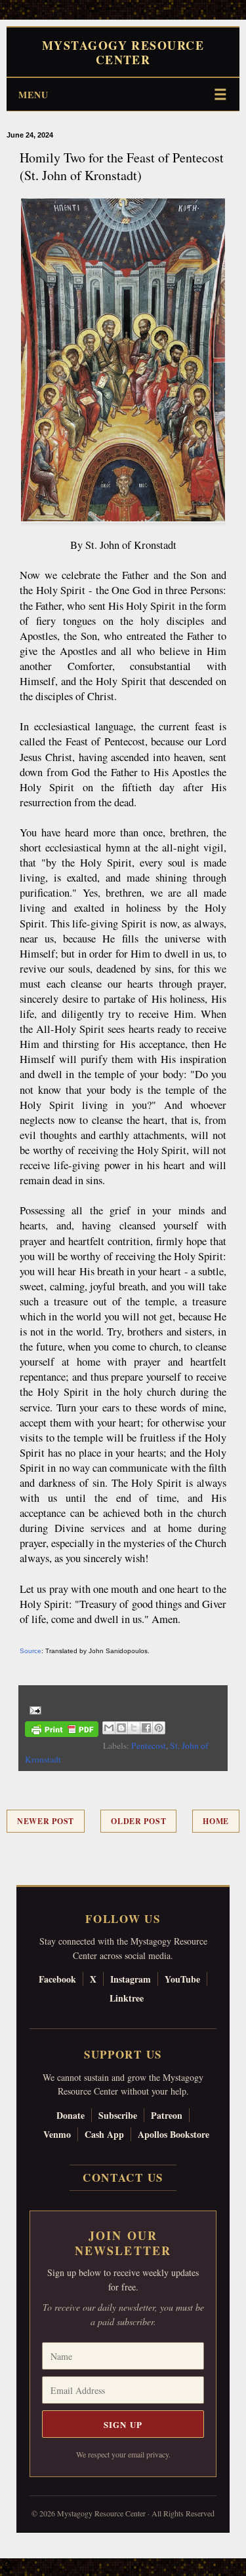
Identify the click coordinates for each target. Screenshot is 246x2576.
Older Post (138, 1821)
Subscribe (118, 2115)
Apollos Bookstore (174, 2134)
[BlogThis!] (121, 1728)
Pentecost (149, 1745)
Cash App (104, 2134)
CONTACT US (123, 2177)
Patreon (167, 2115)
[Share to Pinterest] (159, 1728)
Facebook (57, 1979)
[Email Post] (33, 1709)
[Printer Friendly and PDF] (62, 1731)
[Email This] (109, 1728)
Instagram (131, 1979)
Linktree (127, 1998)
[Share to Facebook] (146, 1728)
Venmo (57, 2134)
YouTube (182, 1979)
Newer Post (46, 1821)
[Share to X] (134, 1728)
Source (31, 1651)
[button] (7, 2569)
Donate (71, 2115)
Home (216, 1821)
